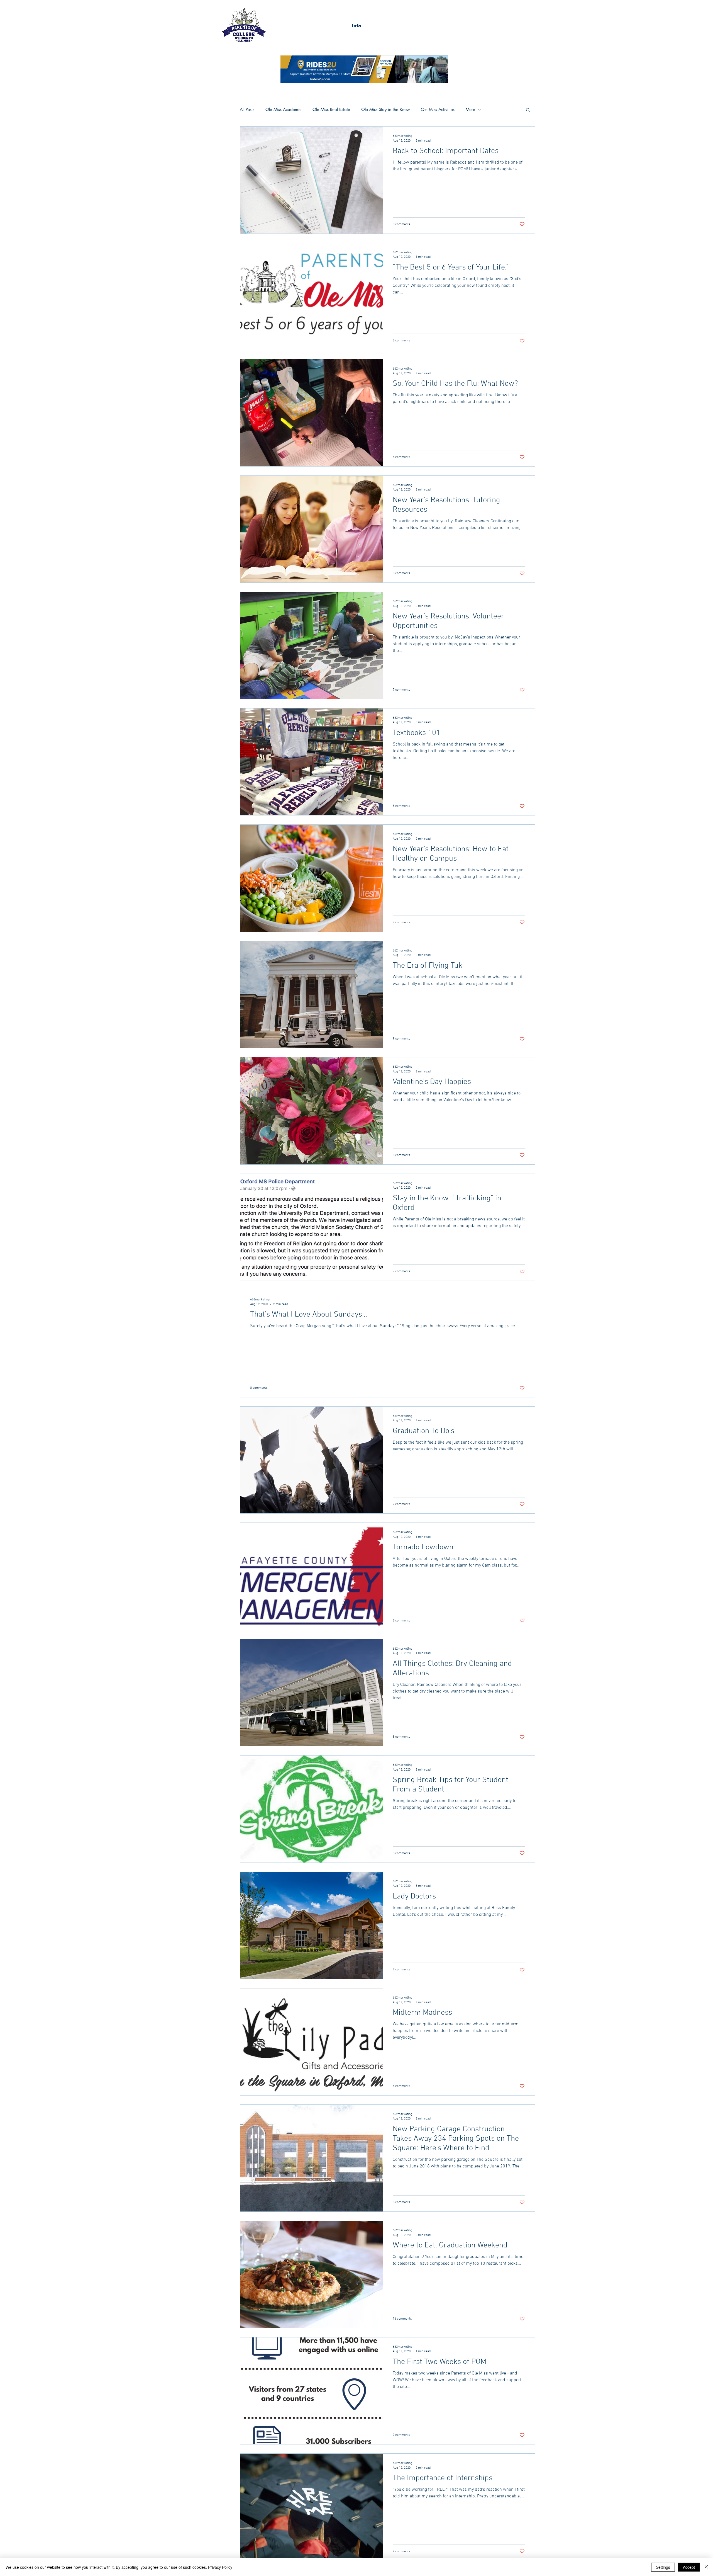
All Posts (247, 110)
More (470, 110)
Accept (689, 2567)
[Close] (706, 2567)
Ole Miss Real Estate (331, 110)
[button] (356, 26)
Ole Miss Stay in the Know (385, 110)
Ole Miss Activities (438, 110)
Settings (663, 2567)
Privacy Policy (220, 2567)
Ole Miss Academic (283, 110)
